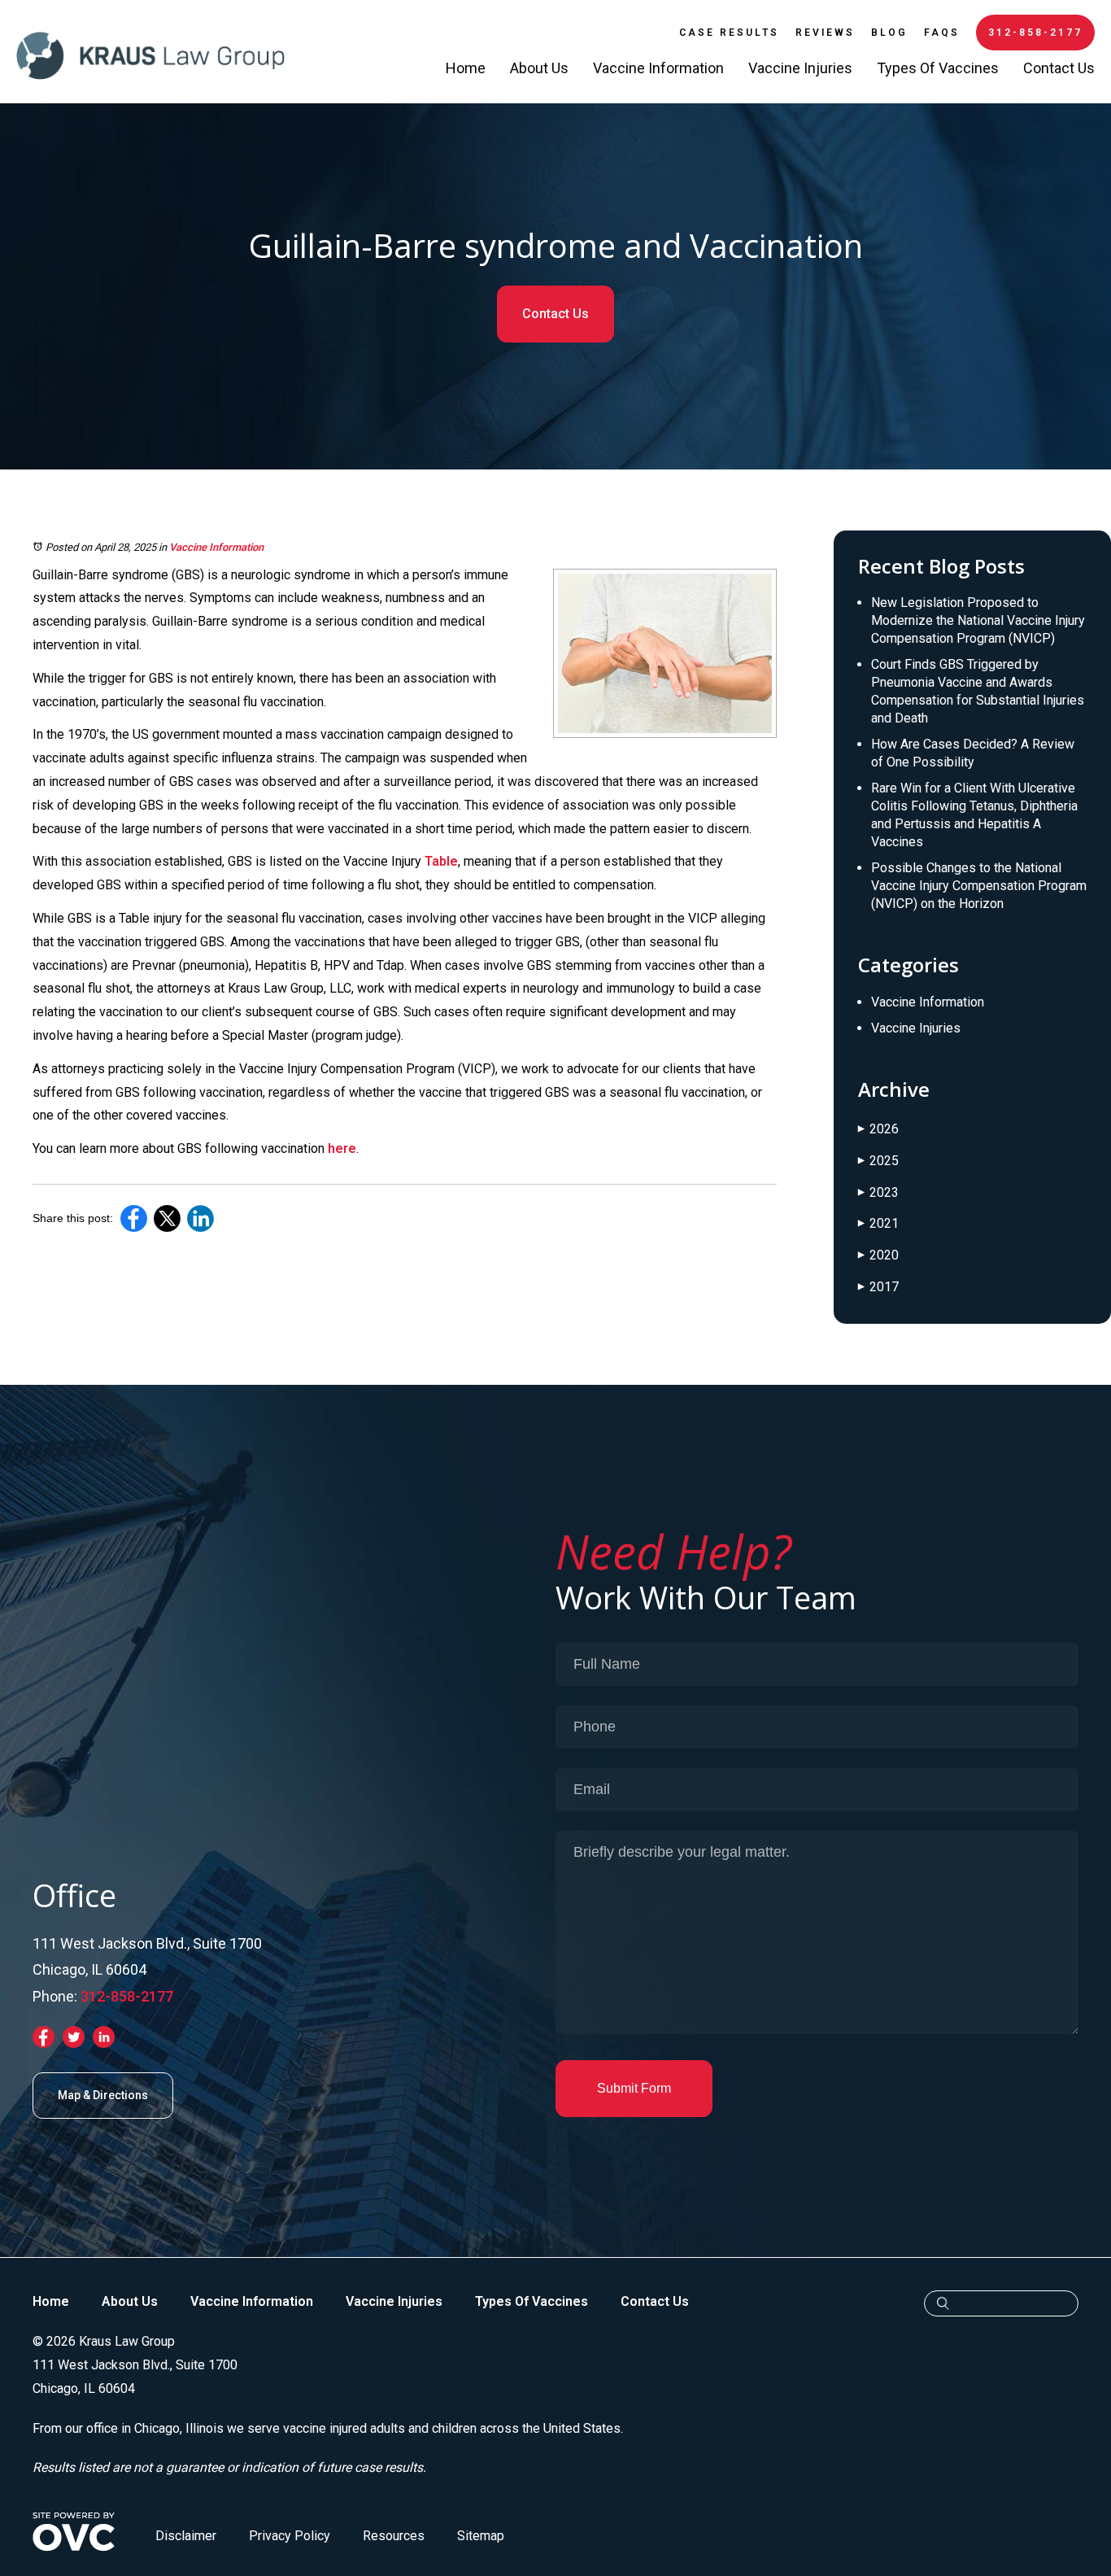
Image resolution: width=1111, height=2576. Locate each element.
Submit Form (634, 2088)
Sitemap (481, 2536)
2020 (878, 1255)
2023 (878, 1192)
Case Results (729, 33)
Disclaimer (186, 2536)
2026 (878, 1129)
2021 (878, 1223)
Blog (889, 33)
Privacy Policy (290, 2536)
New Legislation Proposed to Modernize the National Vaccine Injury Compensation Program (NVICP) (978, 620)
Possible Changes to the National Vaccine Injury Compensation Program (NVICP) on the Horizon (979, 886)
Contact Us (1059, 68)
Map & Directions (103, 2095)
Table (441, 861)
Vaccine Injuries (800, 68)
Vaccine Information (658, 68)
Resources (394, 2536)
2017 (878, 1287)
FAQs (942, 33)
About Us (539, 68)
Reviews (825, 33)
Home (466, 68)
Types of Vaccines (938, 68)
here (342, 1148)
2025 (878, 1161)
